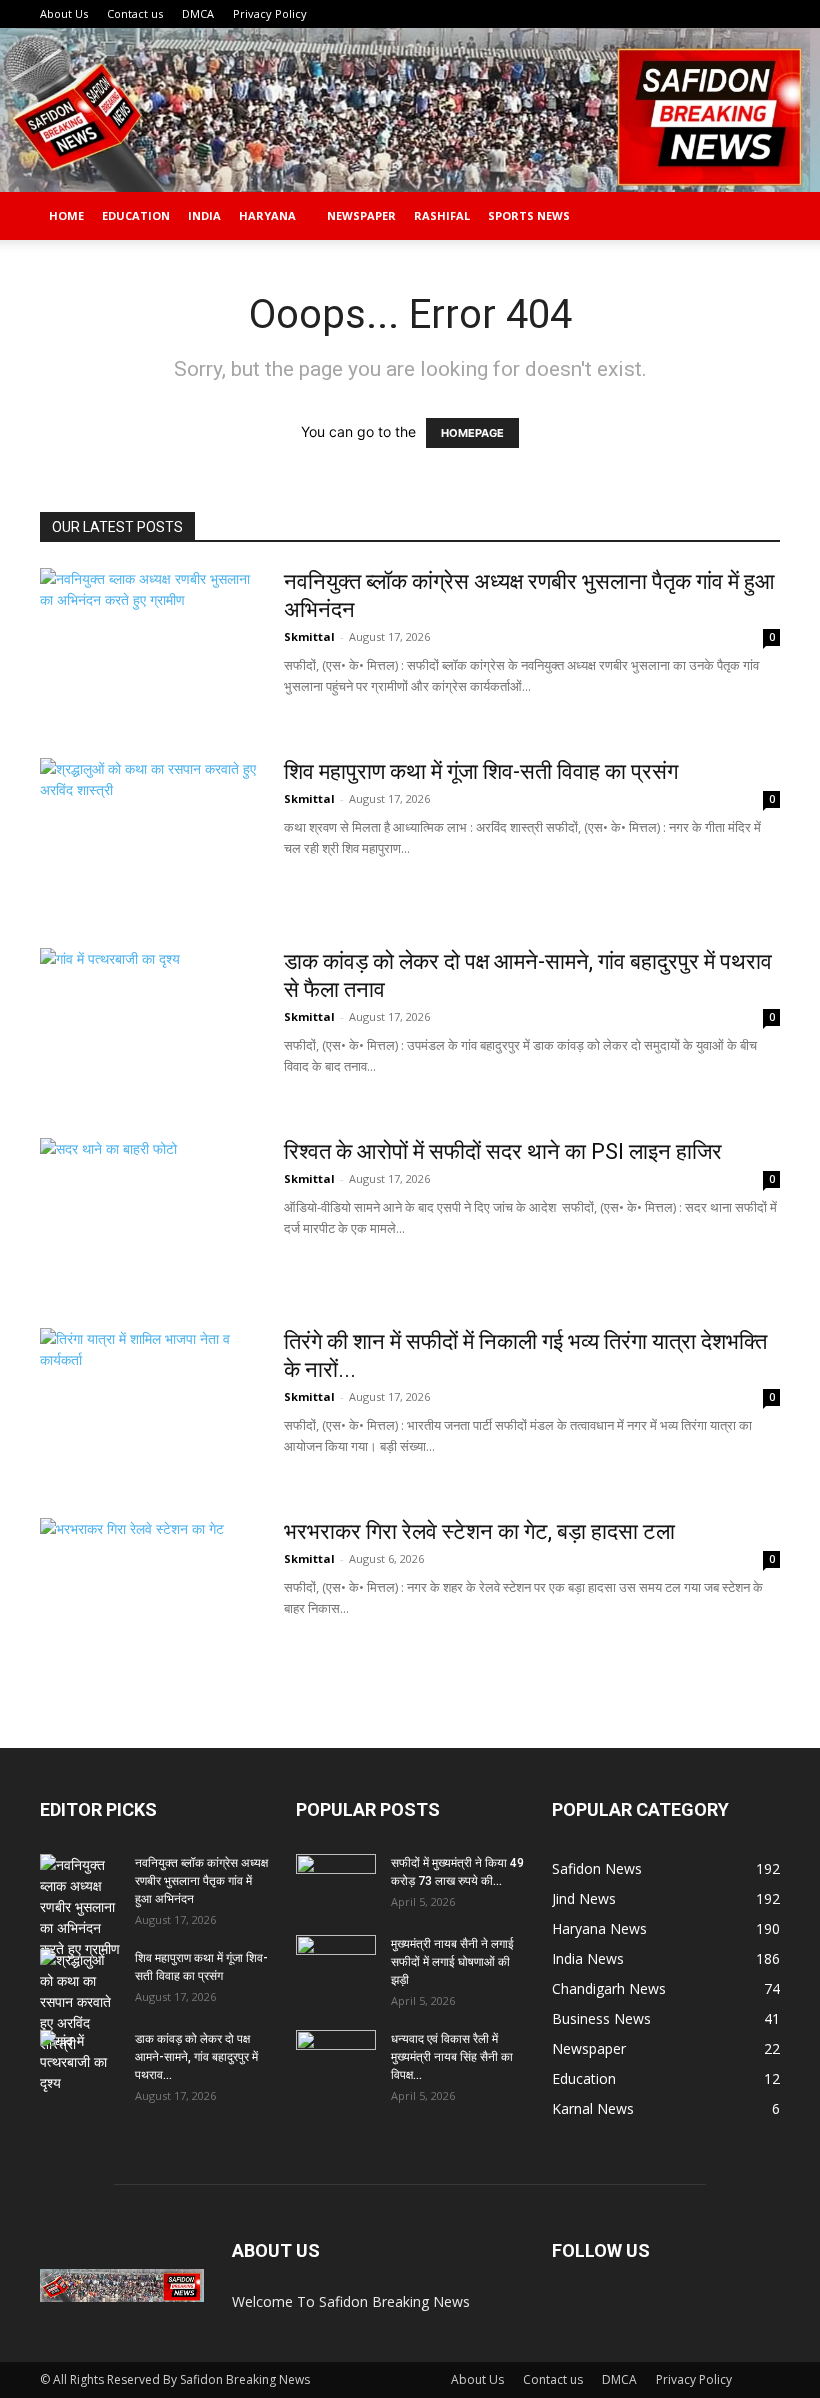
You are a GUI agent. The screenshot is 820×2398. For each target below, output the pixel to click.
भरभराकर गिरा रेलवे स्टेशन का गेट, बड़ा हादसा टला (479, 1531)
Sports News (529, 215)
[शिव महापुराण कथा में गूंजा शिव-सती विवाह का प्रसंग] (149, 833)
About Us (64, 13)
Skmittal (309, 636)
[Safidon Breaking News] (410, 110)
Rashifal (442, 215)
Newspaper (361, 215)
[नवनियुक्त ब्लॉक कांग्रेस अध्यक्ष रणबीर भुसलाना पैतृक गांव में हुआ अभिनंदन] (149, 643)
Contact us (135, 13)
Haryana (267, 215)
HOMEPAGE (472, 433)
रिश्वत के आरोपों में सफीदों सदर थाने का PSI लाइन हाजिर (503, 1151)
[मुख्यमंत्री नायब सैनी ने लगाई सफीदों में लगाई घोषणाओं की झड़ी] (336, 1963)
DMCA (198, 13)
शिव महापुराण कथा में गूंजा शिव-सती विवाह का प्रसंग (481, 771)
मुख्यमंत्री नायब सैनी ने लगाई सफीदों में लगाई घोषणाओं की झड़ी (452, 1962)
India (204, 215)
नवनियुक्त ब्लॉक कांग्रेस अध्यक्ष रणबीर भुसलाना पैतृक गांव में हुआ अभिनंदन (201, 1881)
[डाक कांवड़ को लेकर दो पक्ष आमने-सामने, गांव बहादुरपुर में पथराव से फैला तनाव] (149, 1023)
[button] (756, 216)
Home (66, 215)
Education (136, 215)
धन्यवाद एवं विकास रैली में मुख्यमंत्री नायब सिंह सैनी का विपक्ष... (452, 2057)
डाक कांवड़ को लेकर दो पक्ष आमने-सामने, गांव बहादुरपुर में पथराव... (196, 2057)
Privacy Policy (270, 13)
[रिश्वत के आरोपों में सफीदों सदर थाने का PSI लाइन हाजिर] (124, 1213)
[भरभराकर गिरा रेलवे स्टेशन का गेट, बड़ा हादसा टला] (149, 1593)
